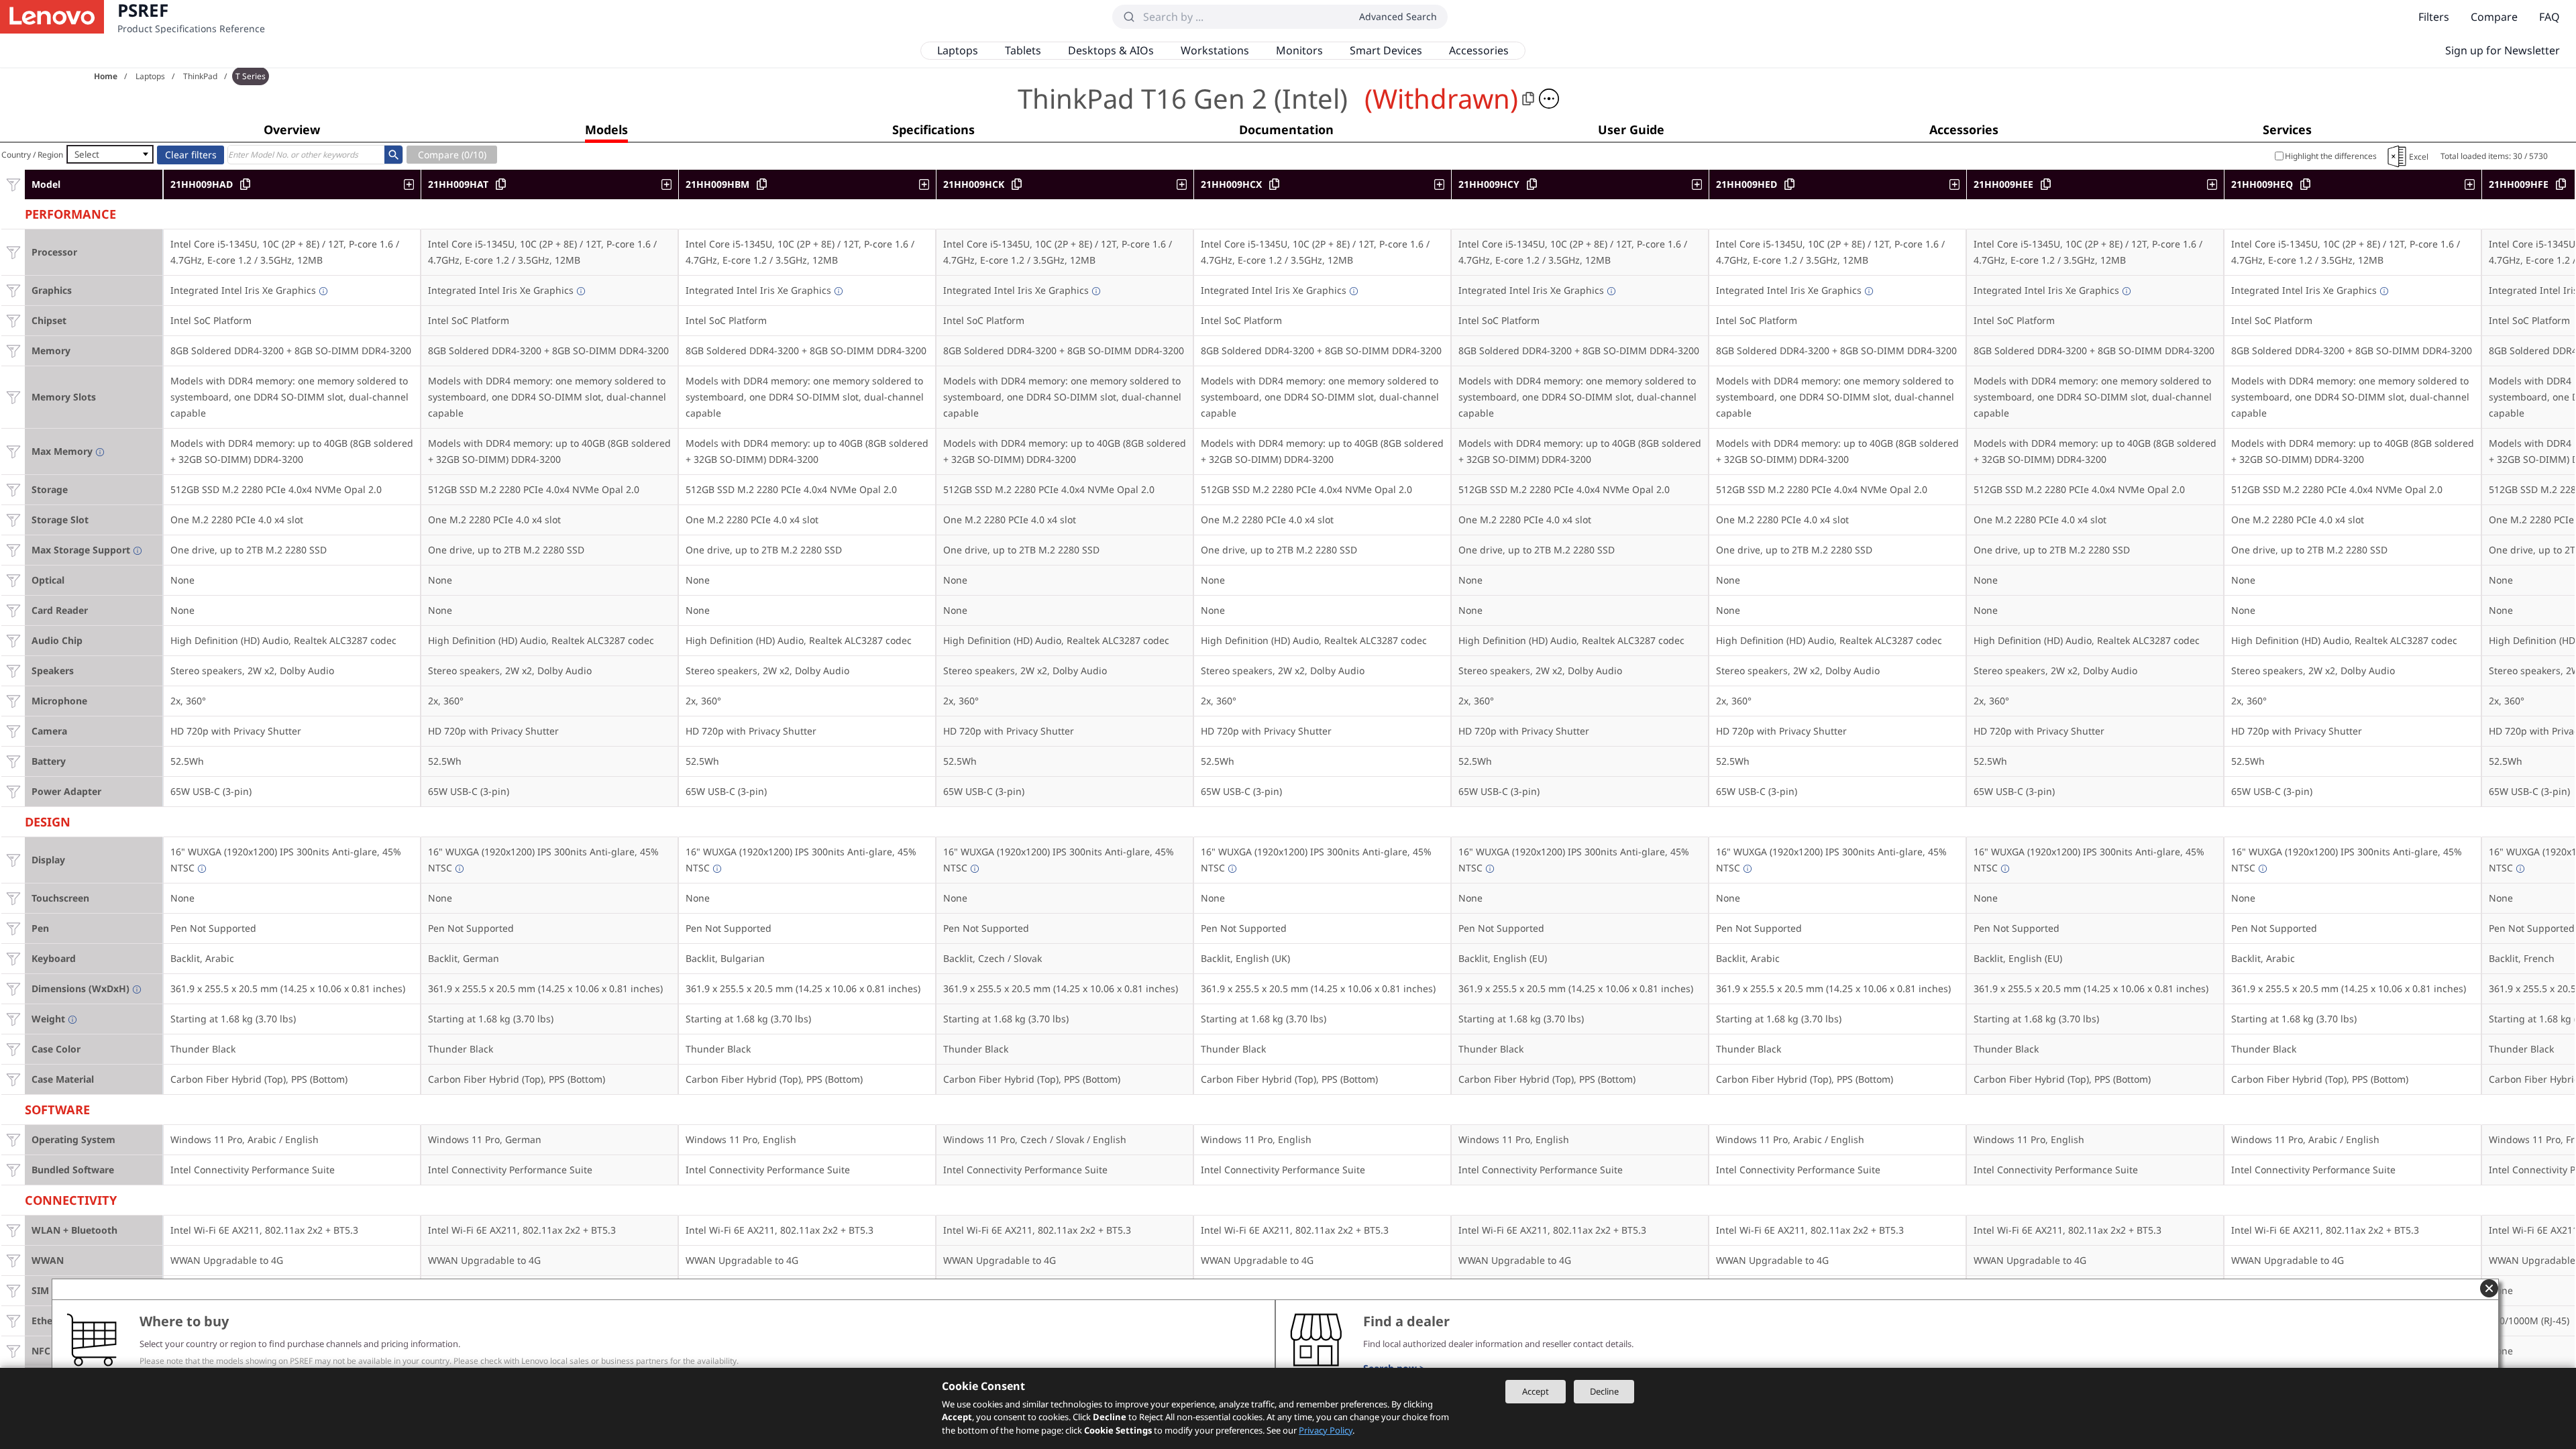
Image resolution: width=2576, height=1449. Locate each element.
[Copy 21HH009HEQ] (2305, 184)
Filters (2434, 17)
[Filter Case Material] (13, 1079)
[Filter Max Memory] (13, 451)
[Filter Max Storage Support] (13, 550)
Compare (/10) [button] (452, 155)
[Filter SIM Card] (13, 1290)
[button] (1549, 99)
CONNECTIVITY (71, 1198)
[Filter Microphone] (13, 701)
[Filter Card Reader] (13, 610)
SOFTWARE (57, 1108)
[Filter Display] (13, 860)
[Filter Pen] (13, 928)
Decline (1604, 1391)
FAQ (2550, 17)
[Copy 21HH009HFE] (2561, 184)
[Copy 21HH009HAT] (501, 184)
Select (87, 154)
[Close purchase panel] (2489, 1288)
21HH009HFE (2519, 184)
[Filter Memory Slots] (13, 397)
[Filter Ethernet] (13, 1321)
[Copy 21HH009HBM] (762, 184)
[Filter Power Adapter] (13, 791)
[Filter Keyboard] (13, 958)
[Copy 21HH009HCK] (1017, 184)
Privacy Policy (1326, 1430)
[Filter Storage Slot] (13, 520)
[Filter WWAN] (13, 1260)
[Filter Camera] (13, 731)
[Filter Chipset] (13, 320)
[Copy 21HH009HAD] (245, 184)
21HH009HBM (717, 184)
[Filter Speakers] (13, 670)
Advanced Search (1398, 16)
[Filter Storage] (13, 489)
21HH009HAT (458, 184)
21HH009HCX (1231, 184)
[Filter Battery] (13, 761)
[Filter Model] (13, 184)
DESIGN (48, 820)
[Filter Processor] (13, 252)
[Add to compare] (412, 184)
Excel (2419, 157)
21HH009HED (1747, 184)
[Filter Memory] (13, 351)
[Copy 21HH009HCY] (1532, 184)
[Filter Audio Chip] (13, 640)
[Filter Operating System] (13, 1139)
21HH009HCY (1489, 184)
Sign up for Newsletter (2503, 50)
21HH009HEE (2003, 184)
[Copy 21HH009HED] (1789, 184)
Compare (2494, 17)
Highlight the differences (2331, 156)
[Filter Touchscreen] (13, 898)
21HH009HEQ (2262, 184)
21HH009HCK (974, 184)
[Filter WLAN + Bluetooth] (13, 1230)
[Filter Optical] (13, 580)
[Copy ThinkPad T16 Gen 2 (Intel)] (1528, 99)
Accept (1536, 1391)
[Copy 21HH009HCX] (1274, 184)
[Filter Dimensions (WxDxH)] (13, 988)
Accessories (1479, 50)
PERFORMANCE (70, 212)
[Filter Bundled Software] (13, 1170)
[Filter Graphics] (13, 290)
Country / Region (32, 155)
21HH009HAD (202, 184)
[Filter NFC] (13, 1351)
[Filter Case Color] (13, 1049)
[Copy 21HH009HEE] (2046, 184)
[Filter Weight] (13, 1019)
